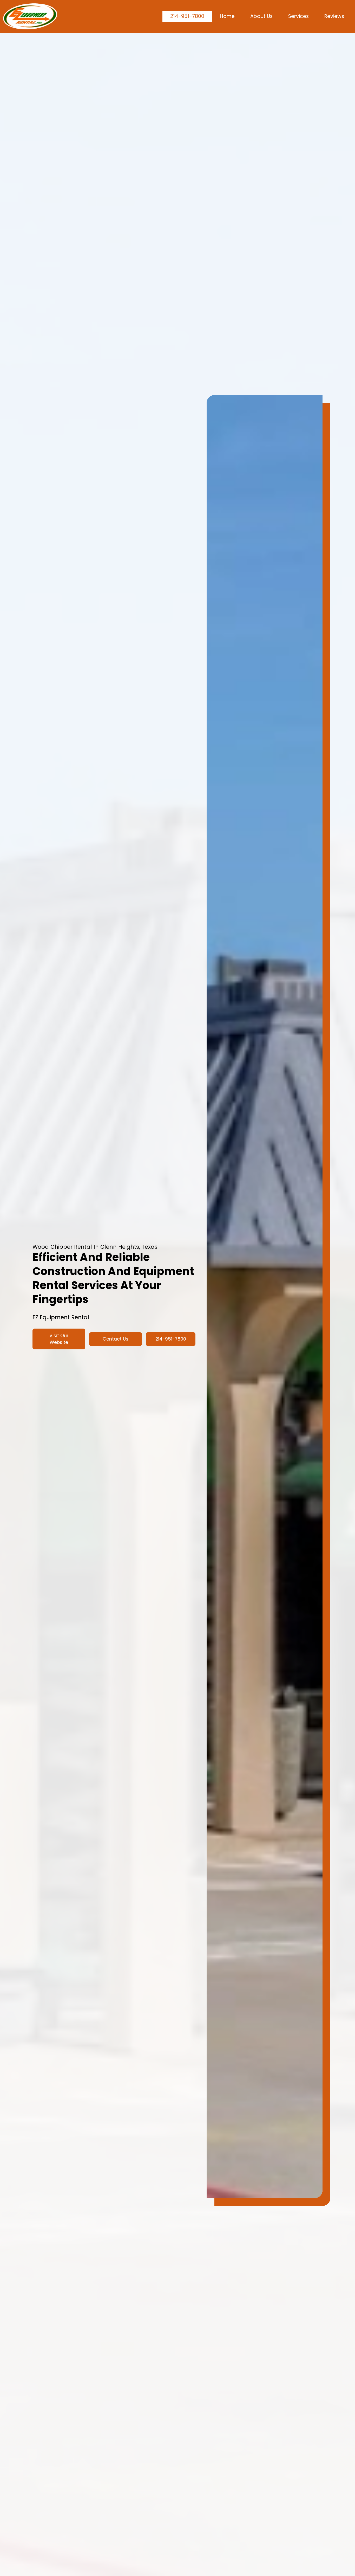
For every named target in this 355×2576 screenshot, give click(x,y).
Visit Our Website (59, 1339)
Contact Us (116, 1339)
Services (298, 16)
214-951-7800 (187, 16)
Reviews (334, 16)
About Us (261, 16)
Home (227, 16)
